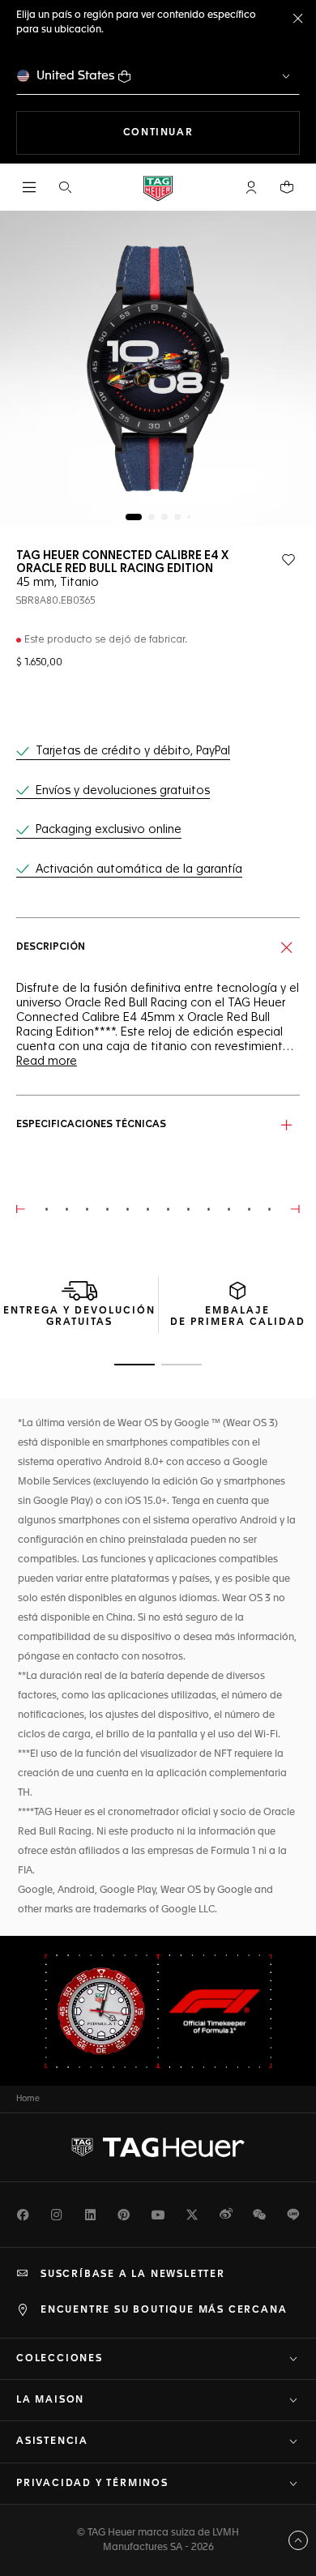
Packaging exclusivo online (109, 830)
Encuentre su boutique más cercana (164, 2310)
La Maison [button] (50, 2400)
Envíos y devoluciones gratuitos (123, 791)
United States (76, 76)
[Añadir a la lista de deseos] (288, 560)
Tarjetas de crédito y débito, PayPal (133, 751)
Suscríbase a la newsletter (133, 2275)
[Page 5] (189, 517)
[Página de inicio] (158, 188)
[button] (251, 187)
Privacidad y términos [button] (92, 2484)
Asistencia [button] (52, 2441)
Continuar (211, 132)
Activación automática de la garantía (139, 869)
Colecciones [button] (60, 2359)
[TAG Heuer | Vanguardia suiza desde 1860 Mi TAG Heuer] (158, 2147)
